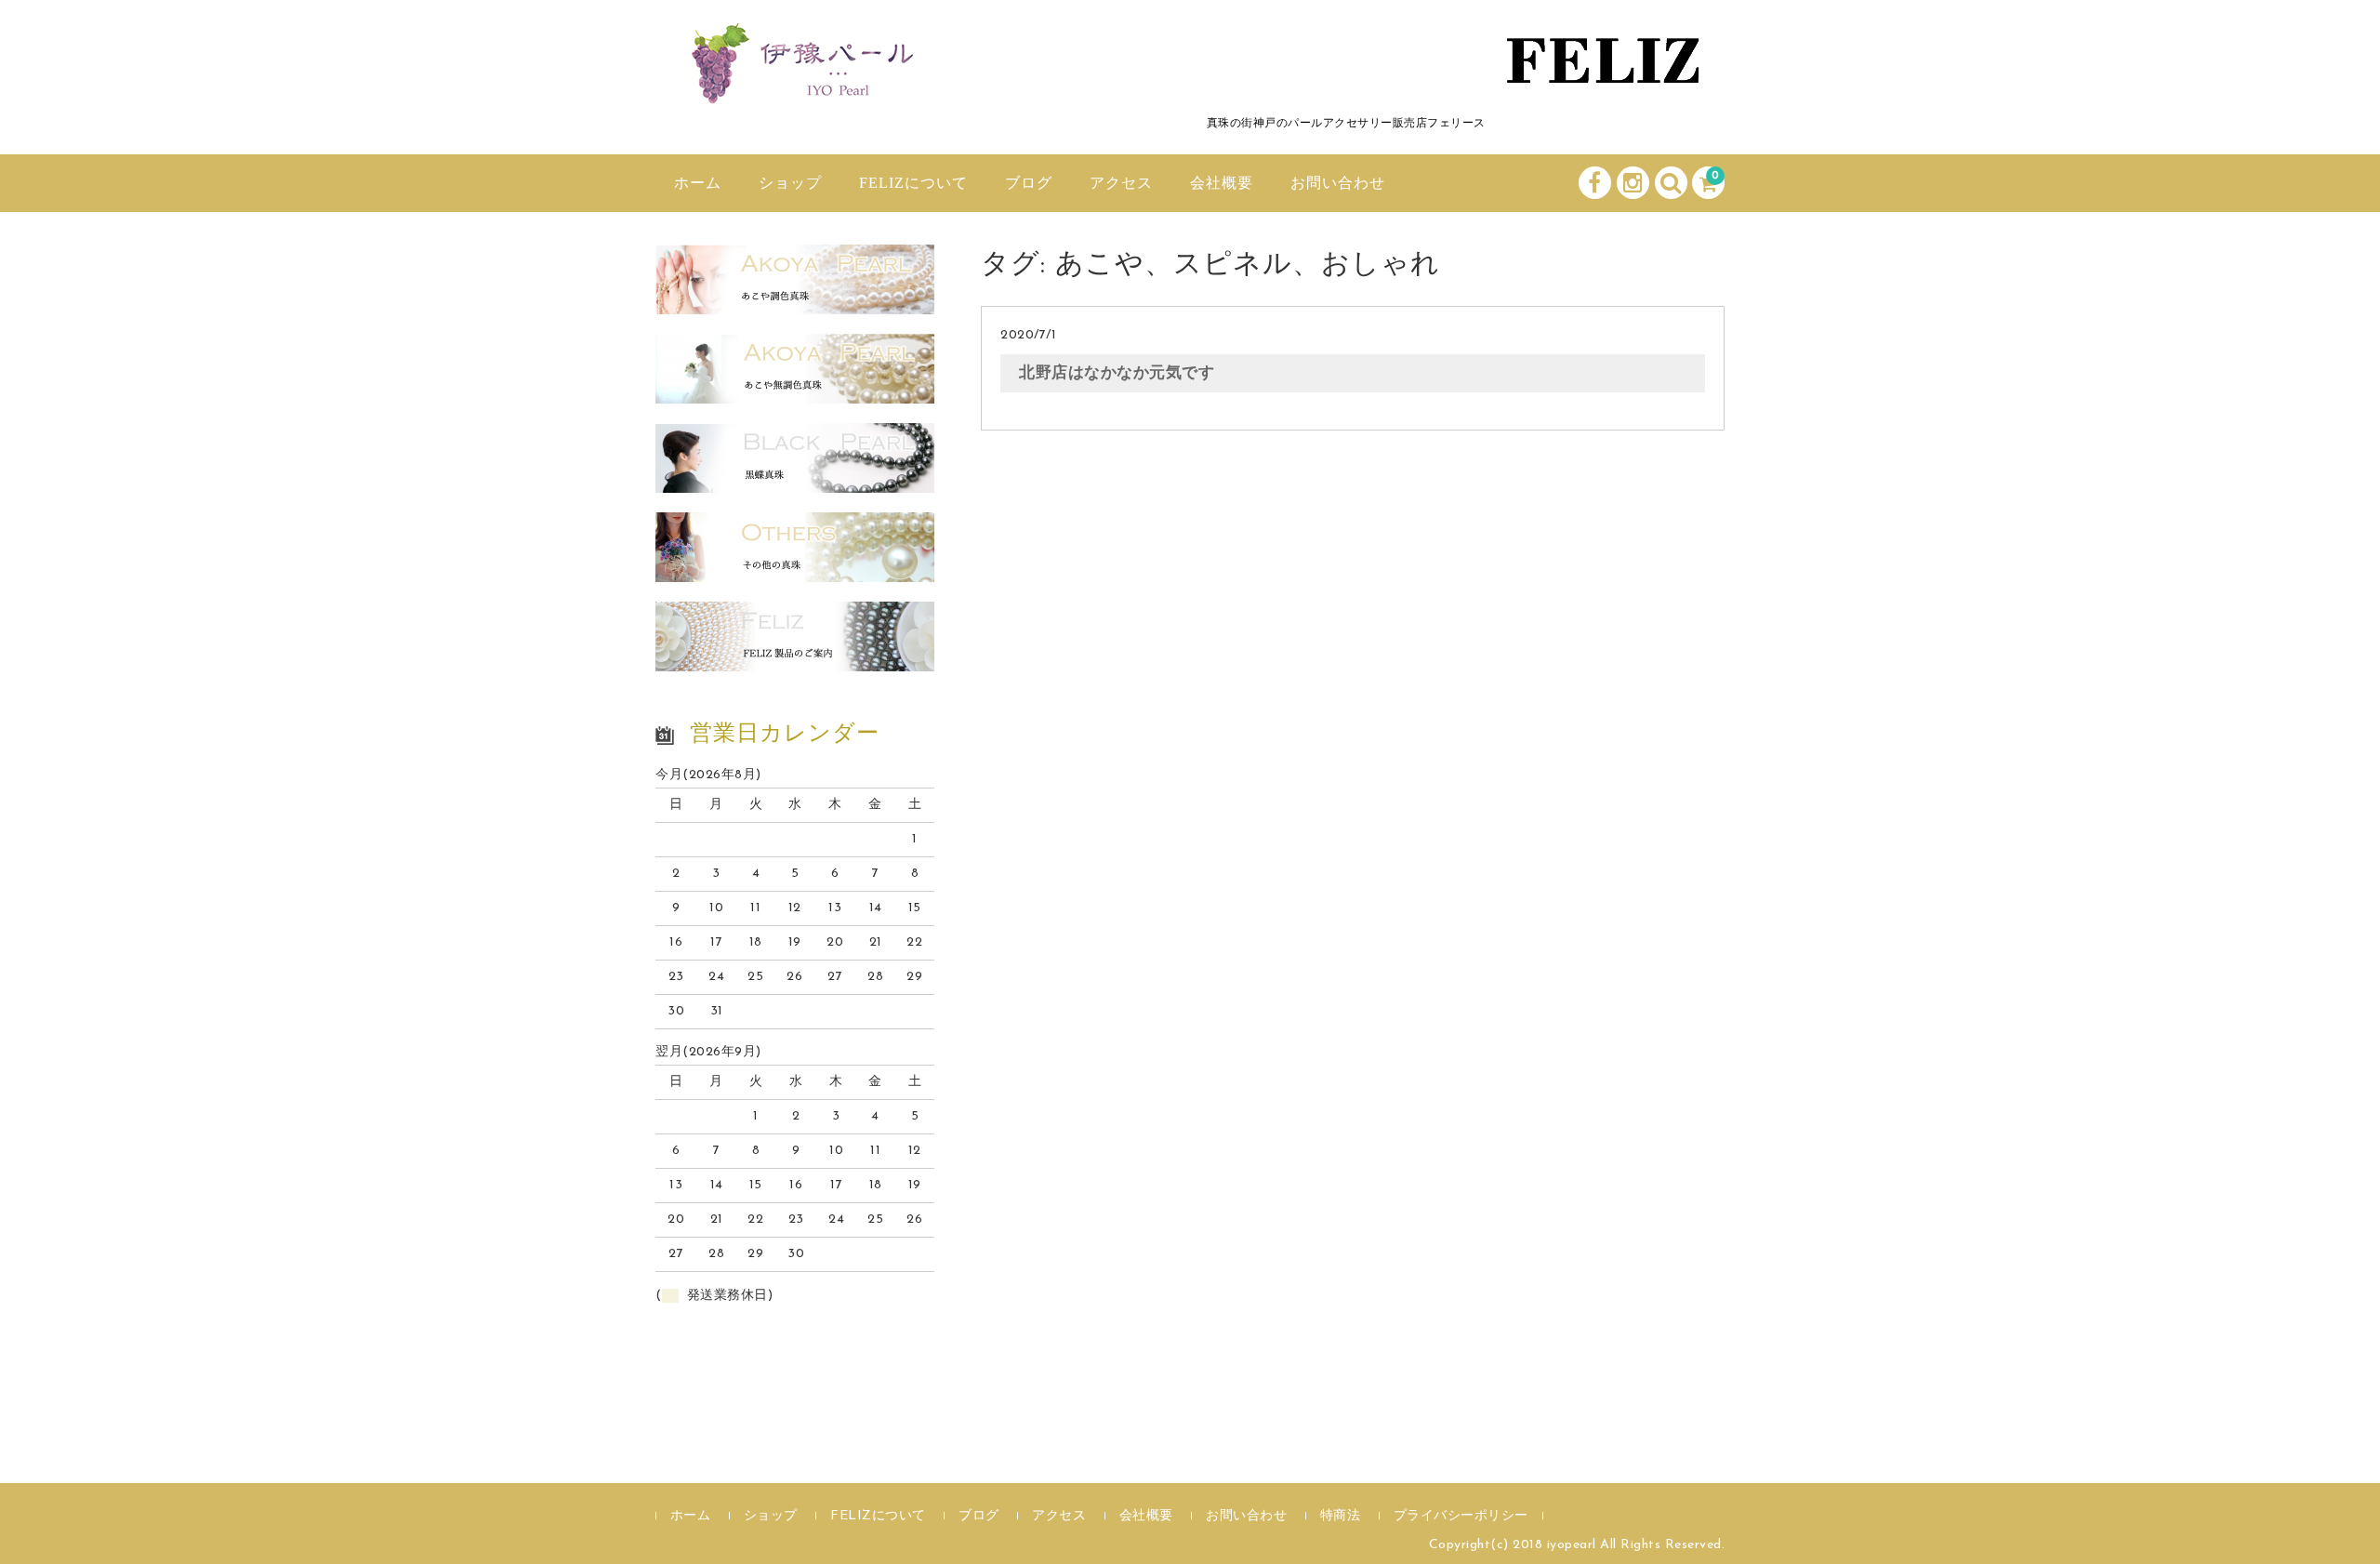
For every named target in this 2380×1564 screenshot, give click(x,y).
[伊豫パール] (795, 86)
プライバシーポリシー (1461, 1516)
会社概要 (1222, 183)
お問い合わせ (1338, 183)
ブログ (1029, 183)
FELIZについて (913, 183)
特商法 (1341, 1516)
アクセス (1121, 183)
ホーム (698, 183)
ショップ (790, 183)
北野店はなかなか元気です (1117, 373)
